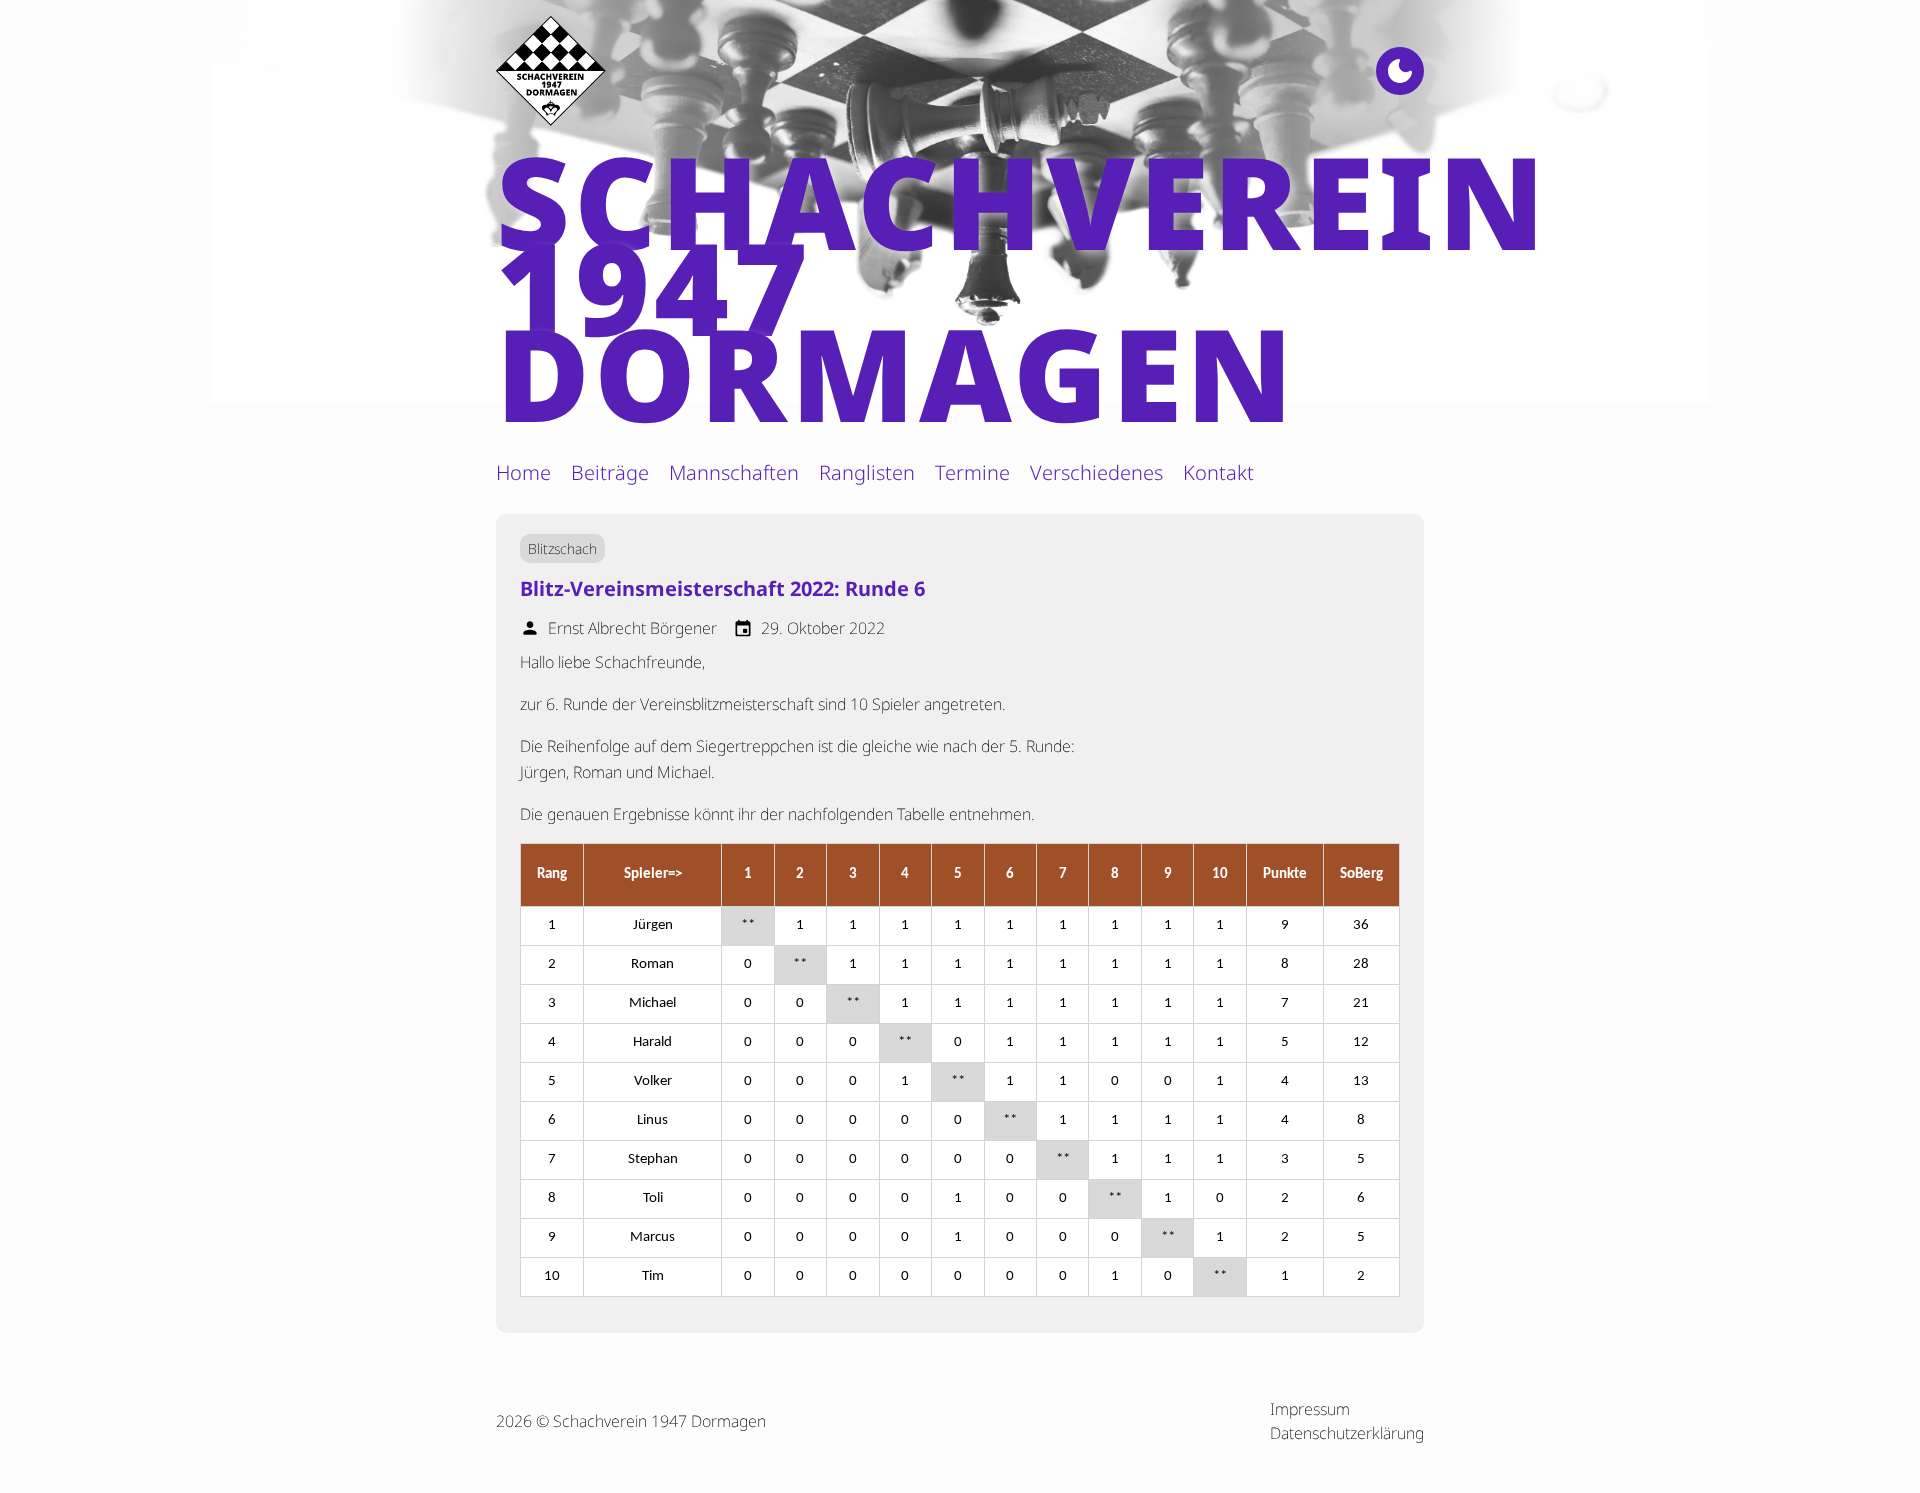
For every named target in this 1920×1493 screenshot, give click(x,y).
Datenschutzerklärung (1347, 1433)
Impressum (1310, 1409)
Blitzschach (562, 548)
